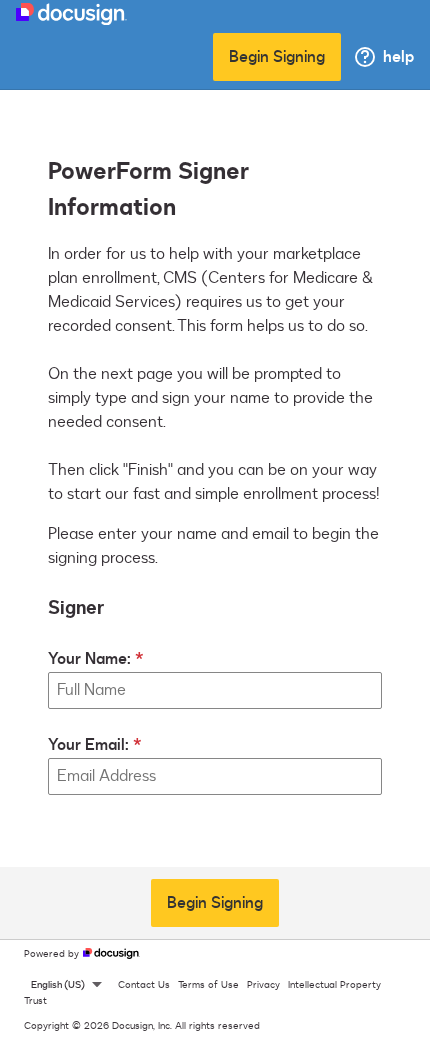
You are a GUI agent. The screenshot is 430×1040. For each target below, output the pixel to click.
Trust (35, 1001)
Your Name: (89, 659)
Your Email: (88, 745)
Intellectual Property (334, 985)
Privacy (263, 985)
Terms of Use (208, 985)
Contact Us (144, 985)
